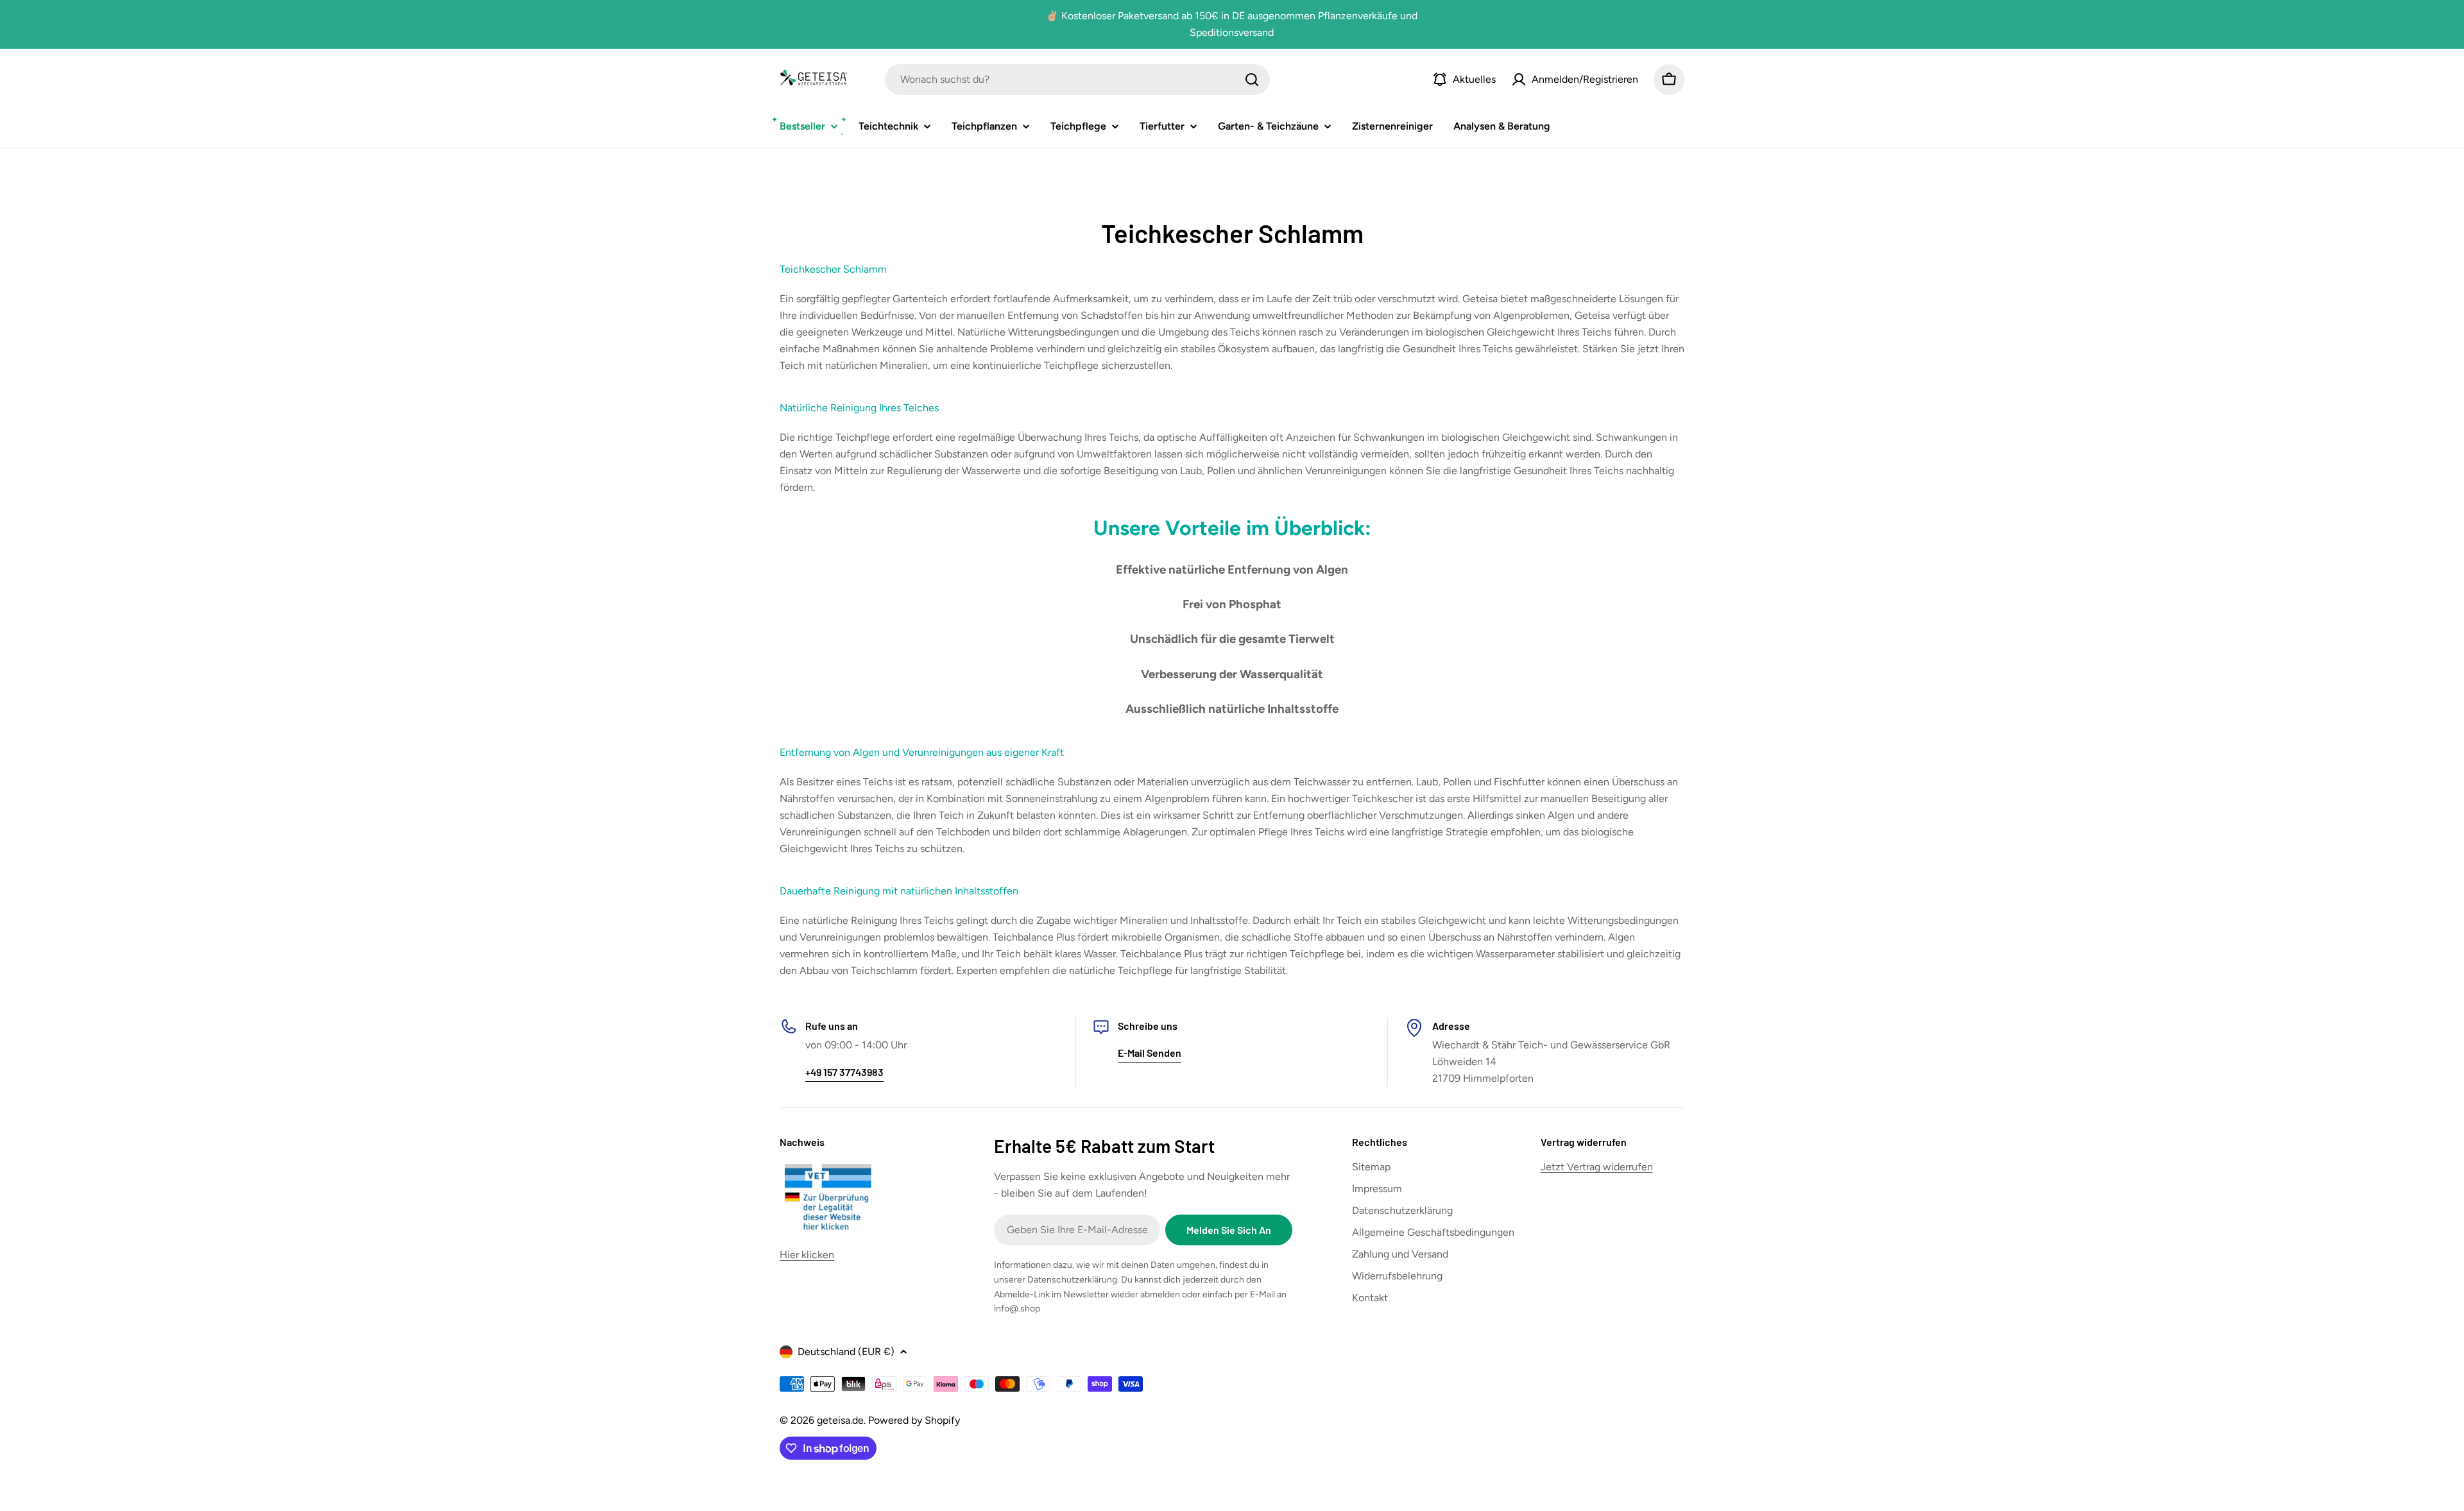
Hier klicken (807, 1255)
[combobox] (1077, 80)
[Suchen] (1252, 80)
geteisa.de (840, 1420)
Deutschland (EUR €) (846, 1352)
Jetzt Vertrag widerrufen (1597, 1167)
